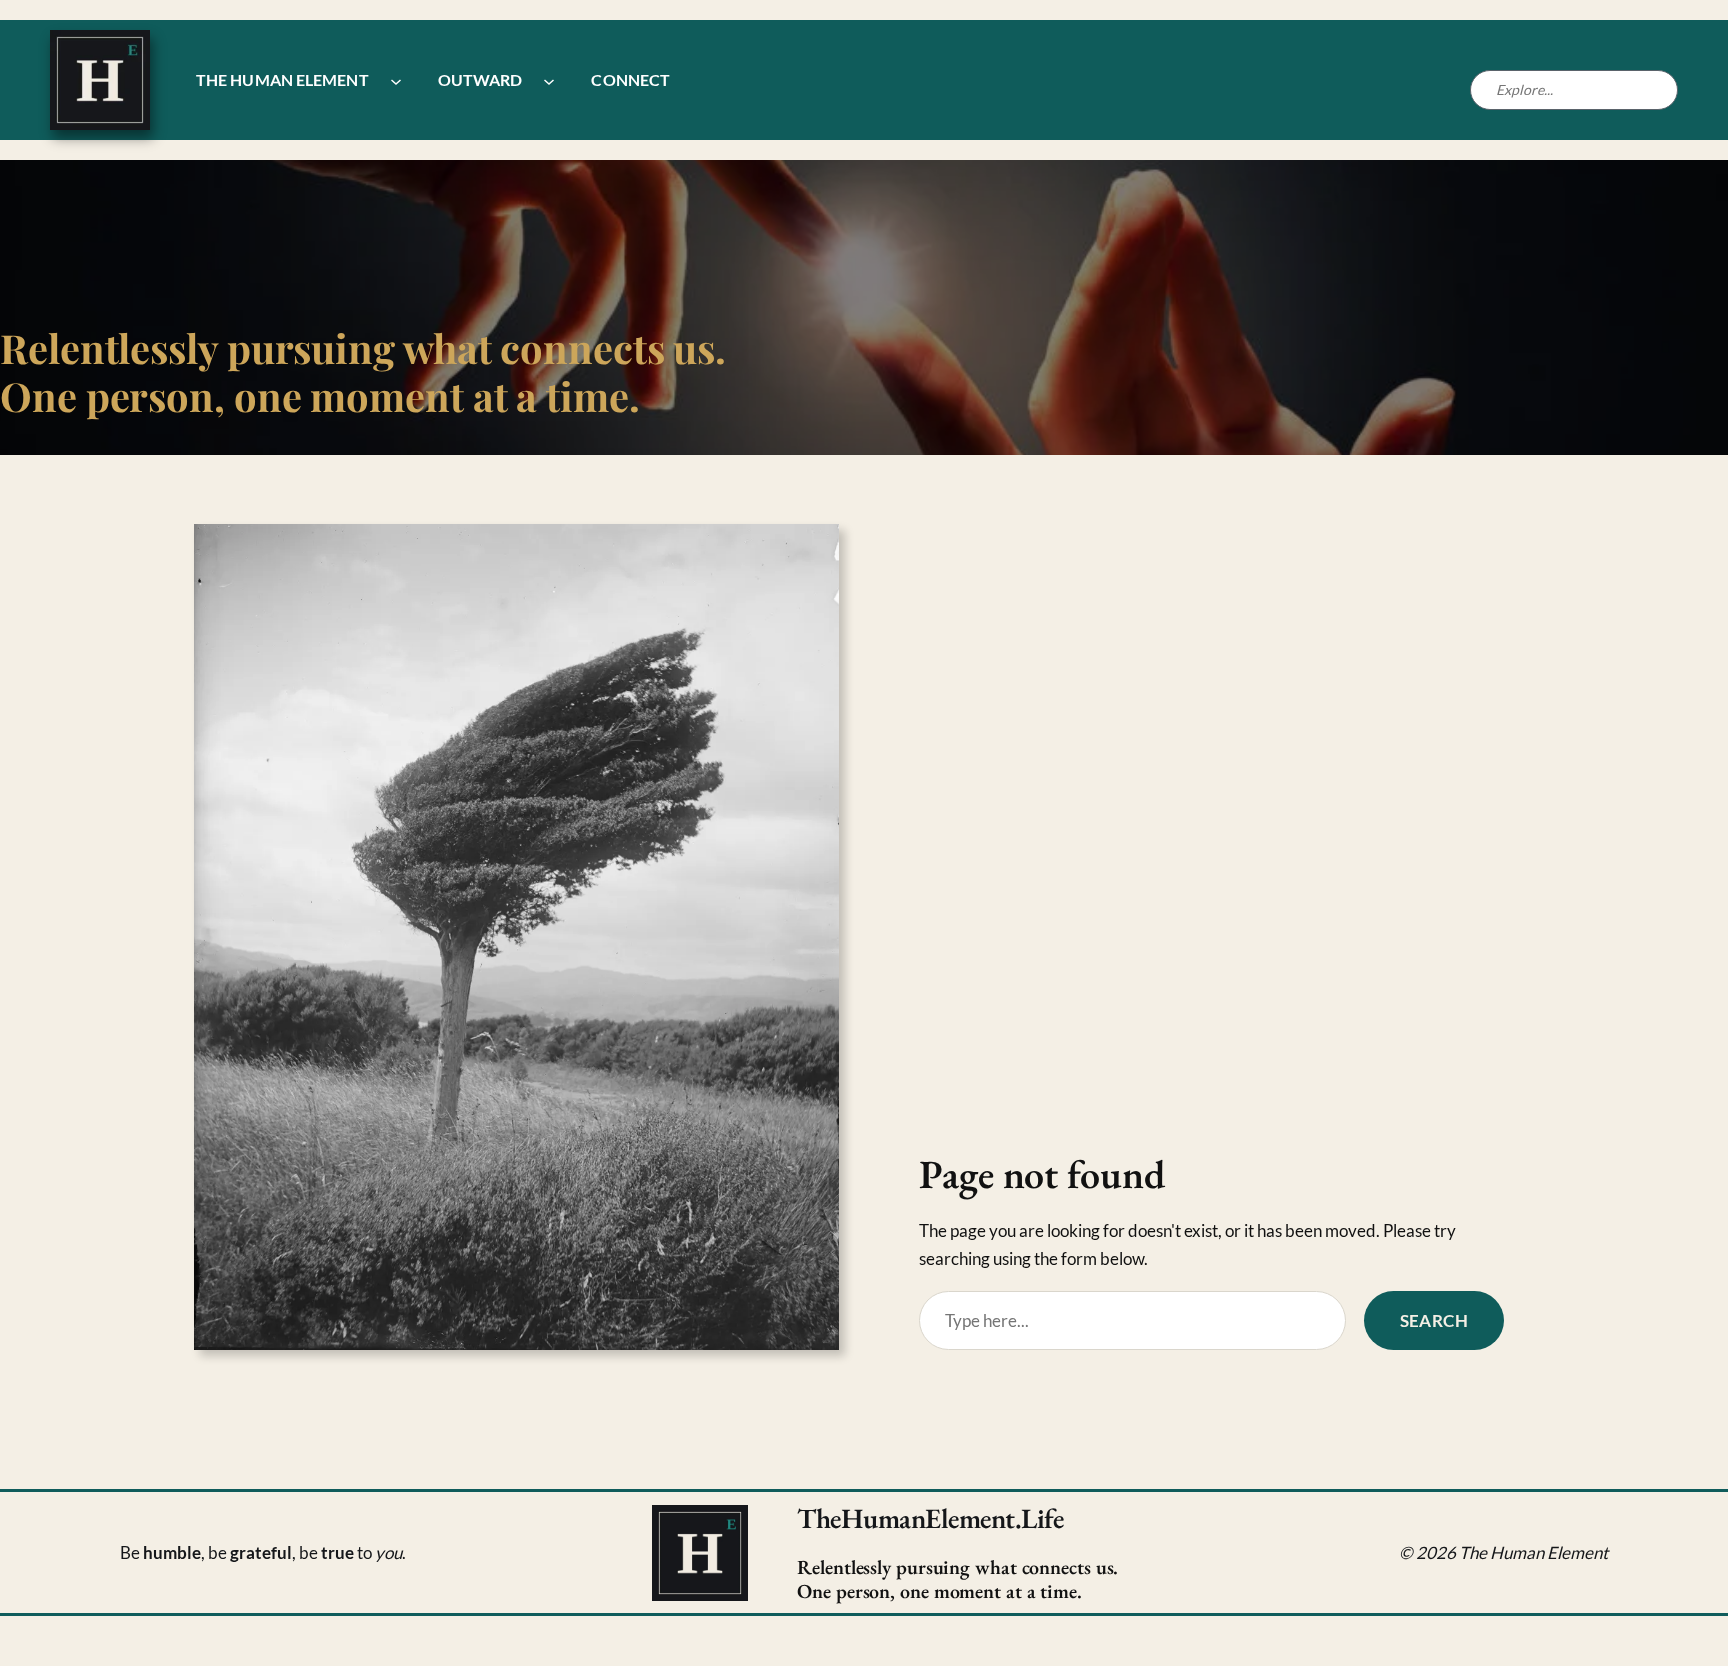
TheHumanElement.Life (930, 1518)
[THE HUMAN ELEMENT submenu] (396, 80)
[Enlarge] (813, 550)
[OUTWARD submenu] (549, 80)
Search (1434, 1320)
